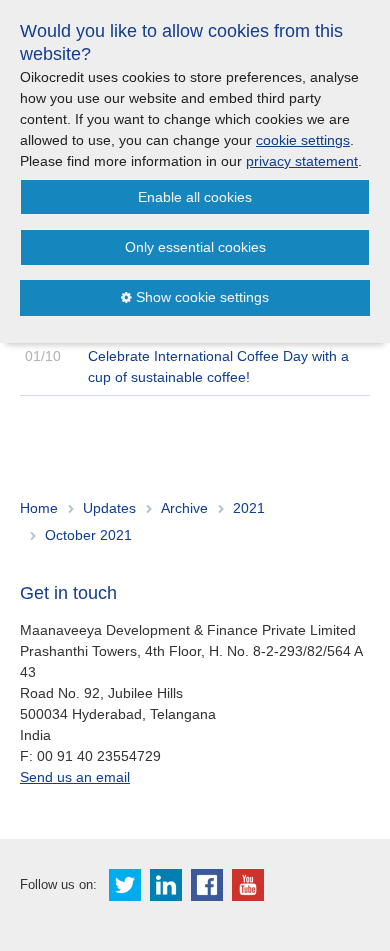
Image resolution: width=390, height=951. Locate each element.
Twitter (125, 885)
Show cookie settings (202, 297)
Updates (109, 508)
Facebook (207, 885)
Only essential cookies (195, 247)
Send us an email (75, 777)
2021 (249, 508)
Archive (184, 508)
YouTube (248, 885)
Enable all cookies (195, 197)
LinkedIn (166, 885)
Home (39, 508)
